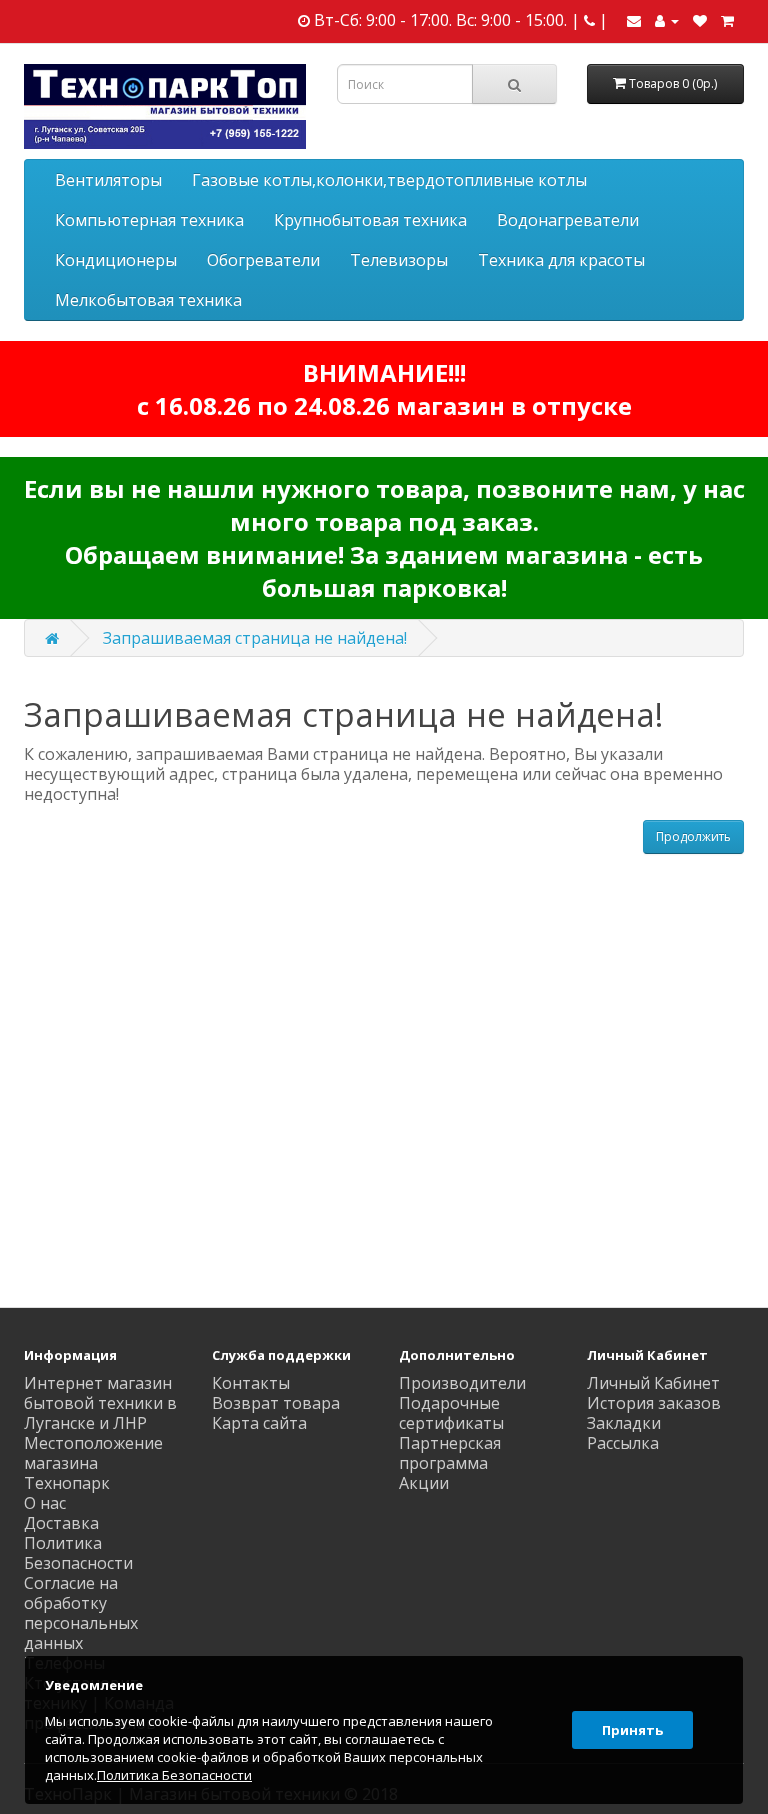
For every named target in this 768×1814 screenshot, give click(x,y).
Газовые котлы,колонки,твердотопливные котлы (389, 180)
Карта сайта (259, 1423)
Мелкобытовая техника (148, 300)
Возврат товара (276, 1403)
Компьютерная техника (149, 220)
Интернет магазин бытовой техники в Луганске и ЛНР (100, 1403)
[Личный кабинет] (667, 20)
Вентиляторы (108, 180)
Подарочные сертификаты (451, 1413)
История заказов (654, 1403)
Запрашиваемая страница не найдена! (255, 638)
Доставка (61, 1523)
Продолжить (693, 836)
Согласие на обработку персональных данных (81, 1613)
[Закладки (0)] (700, 20)
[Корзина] (727, 20)
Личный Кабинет (653, 1383)
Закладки (624, 1423)
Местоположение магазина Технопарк (93, 1463)
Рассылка (623, 1443)
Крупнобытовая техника (370, 220)
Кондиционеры (116, 260)
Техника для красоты (561, 260)
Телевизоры (399, 260)
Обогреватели (263, 260)
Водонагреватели (568, 220)
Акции (424, 1483)
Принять (632, 1730)
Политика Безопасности (78, 1553)
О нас (45, 1503)
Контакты (251, 1383)
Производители (462, 1383)
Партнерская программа (450, 1453)
